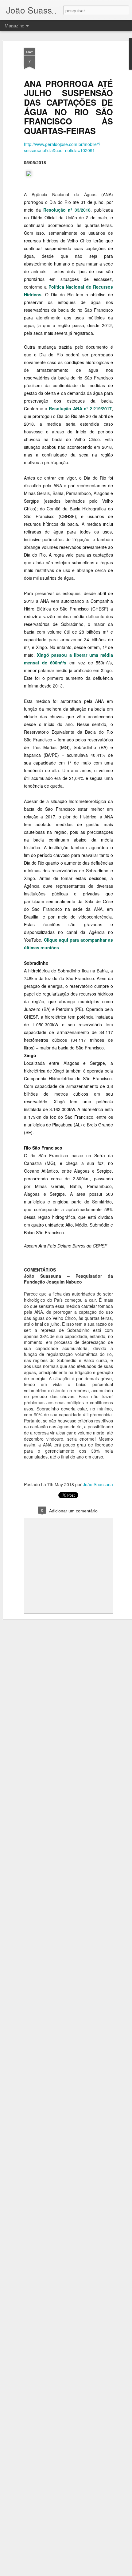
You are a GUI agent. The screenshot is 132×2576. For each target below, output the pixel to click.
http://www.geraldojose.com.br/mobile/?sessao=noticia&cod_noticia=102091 (62, 147)
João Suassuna (98, 1484)
